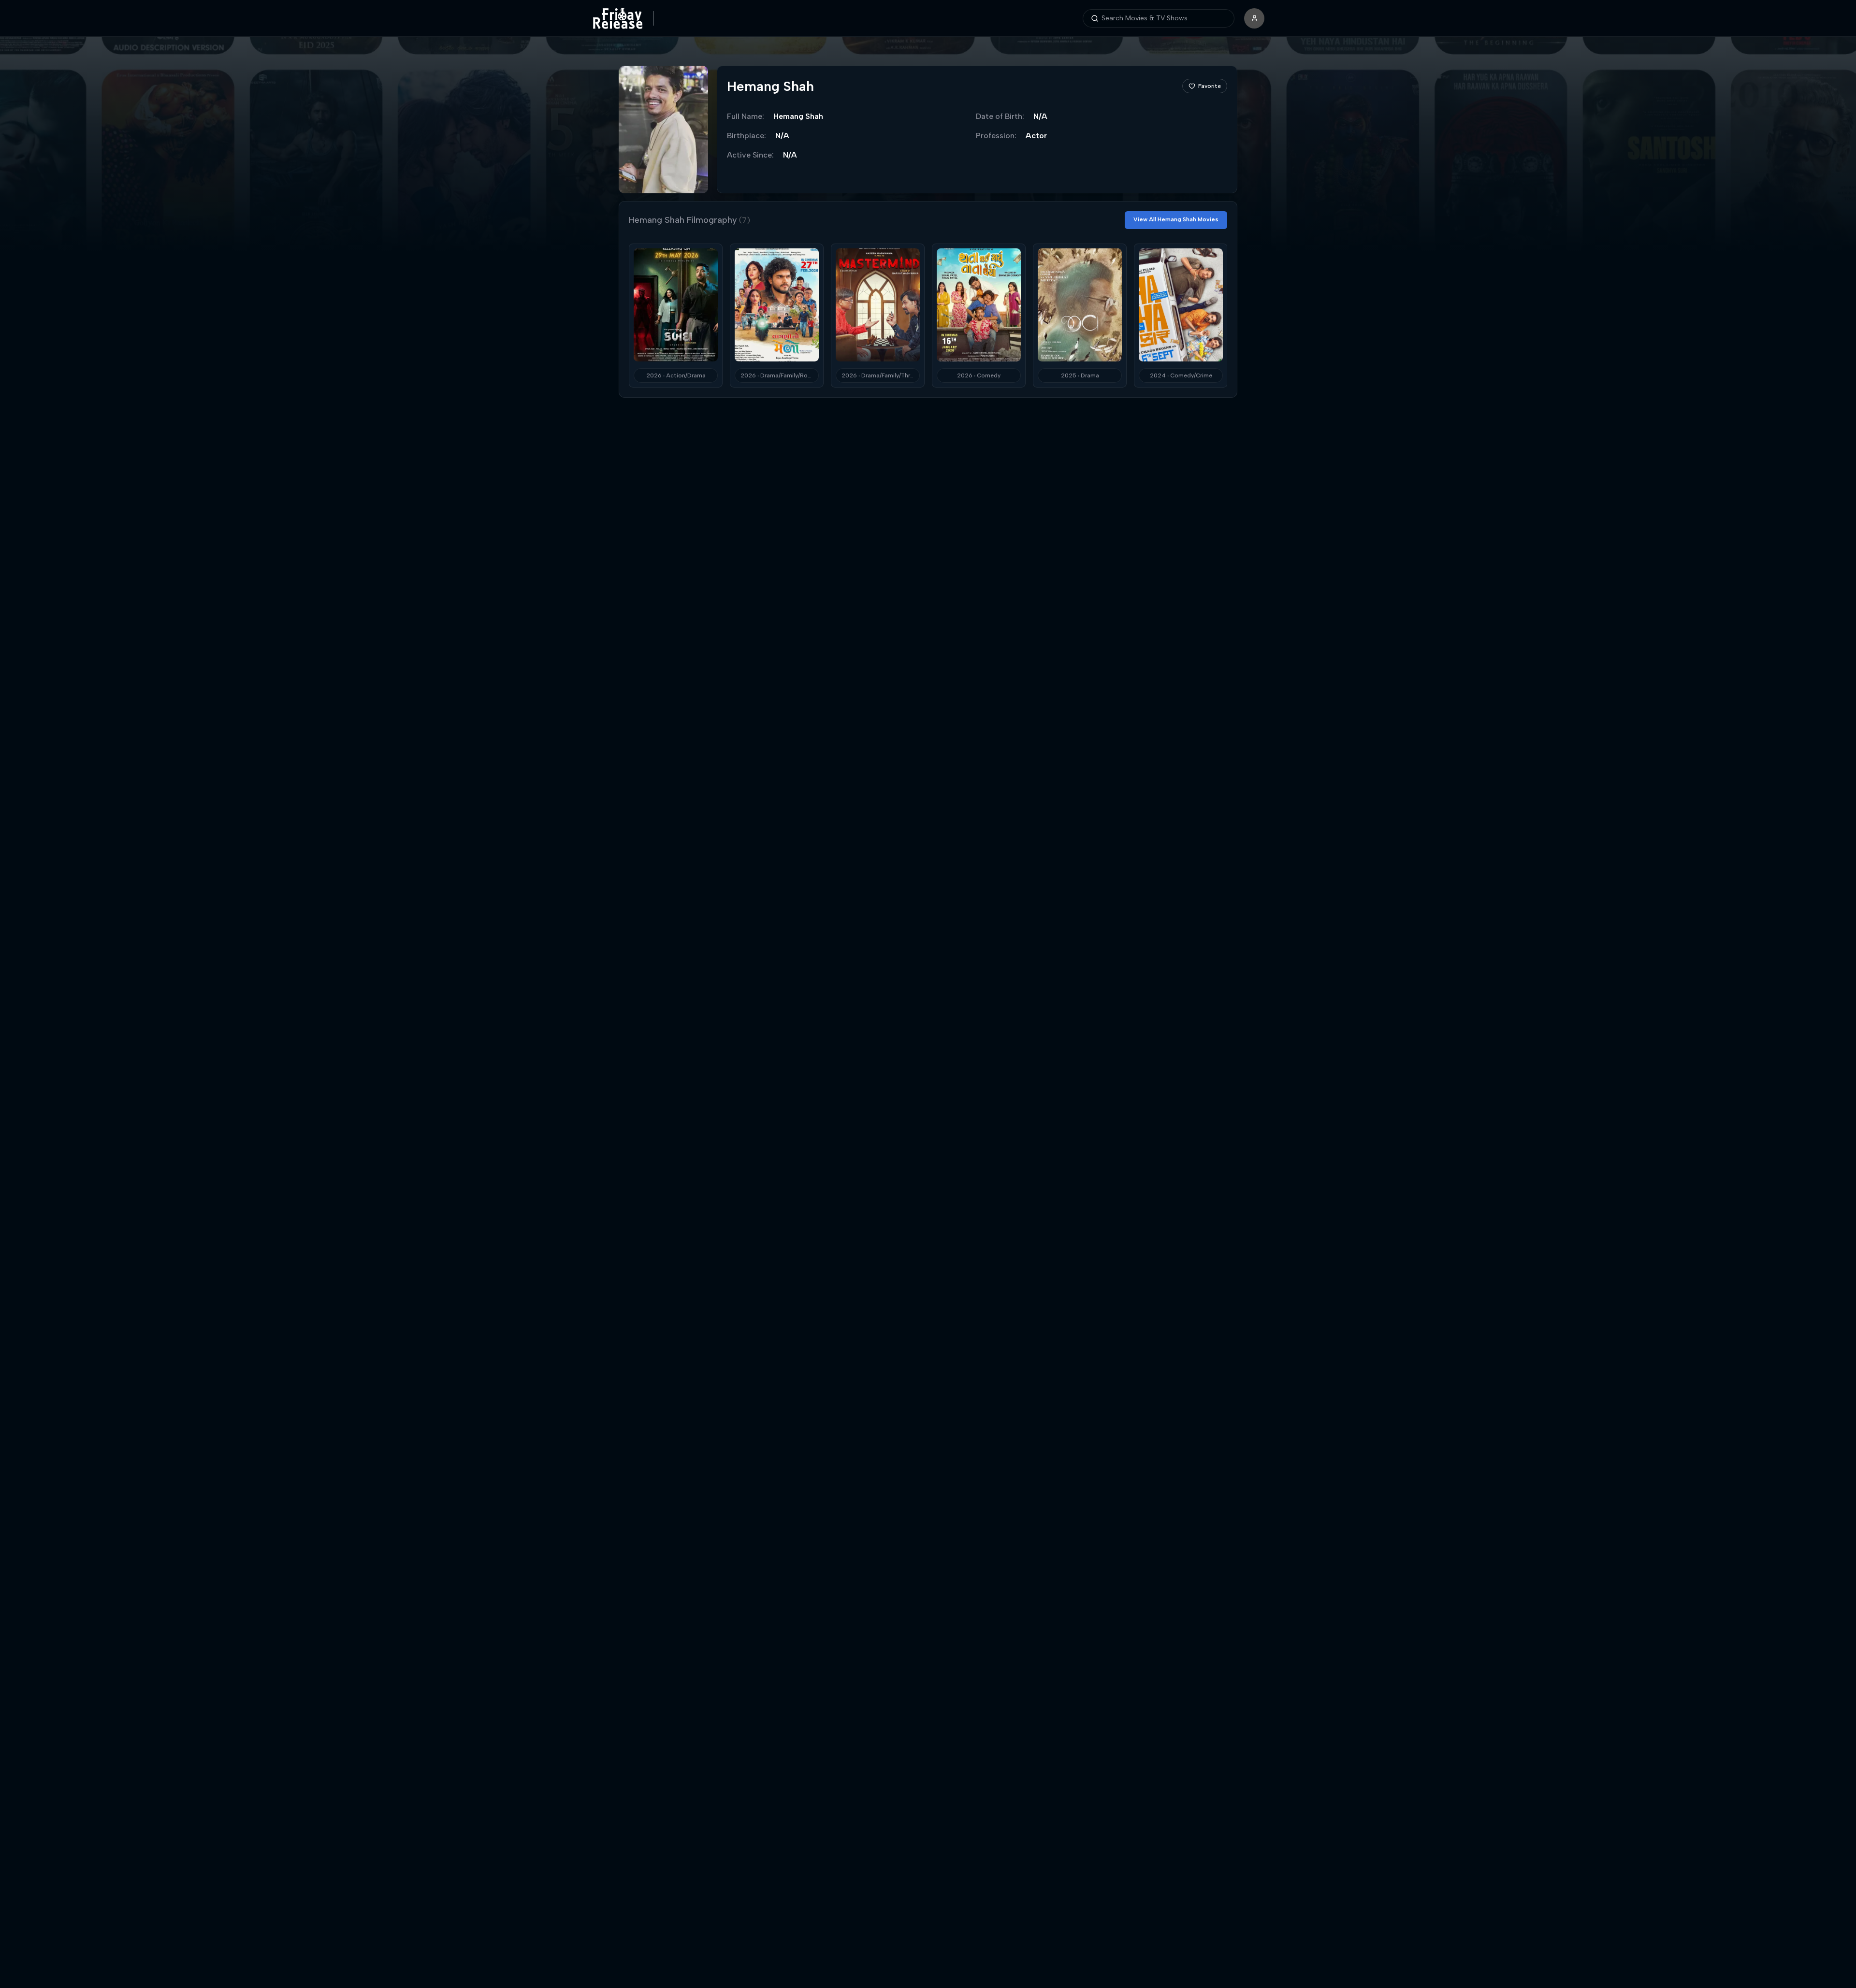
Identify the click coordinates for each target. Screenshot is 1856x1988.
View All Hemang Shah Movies (1176, 219)
